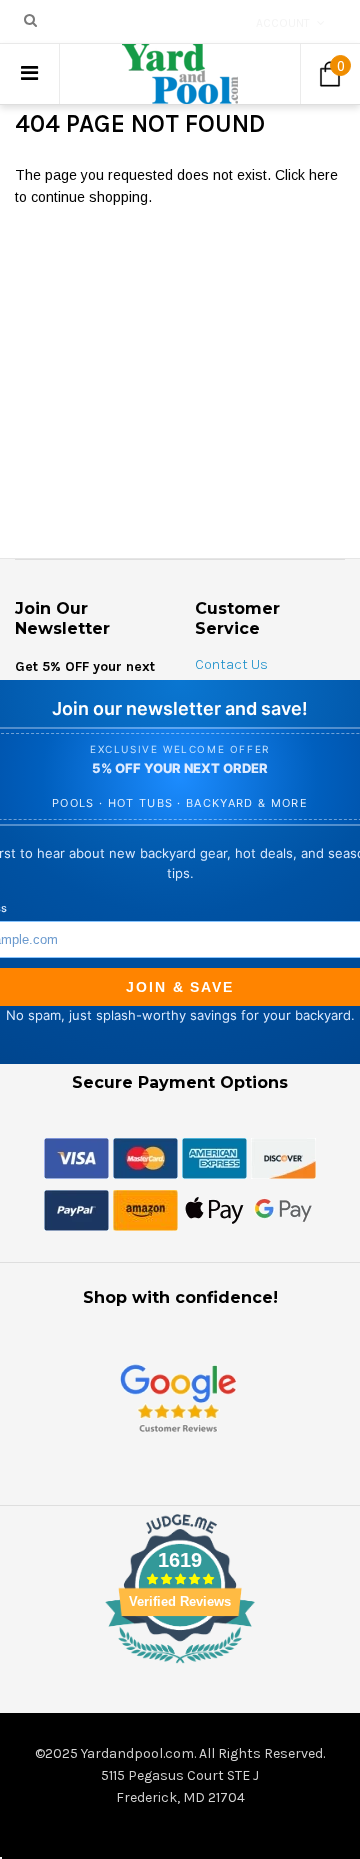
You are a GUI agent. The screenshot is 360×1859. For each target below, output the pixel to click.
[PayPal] (76, 1209)
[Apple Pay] (214, 1209)
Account (283, 23)
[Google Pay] (283, 1209)
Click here (306, 175)
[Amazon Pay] (145, 1209)
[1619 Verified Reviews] (180, 1667)
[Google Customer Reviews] (178, 1397)
